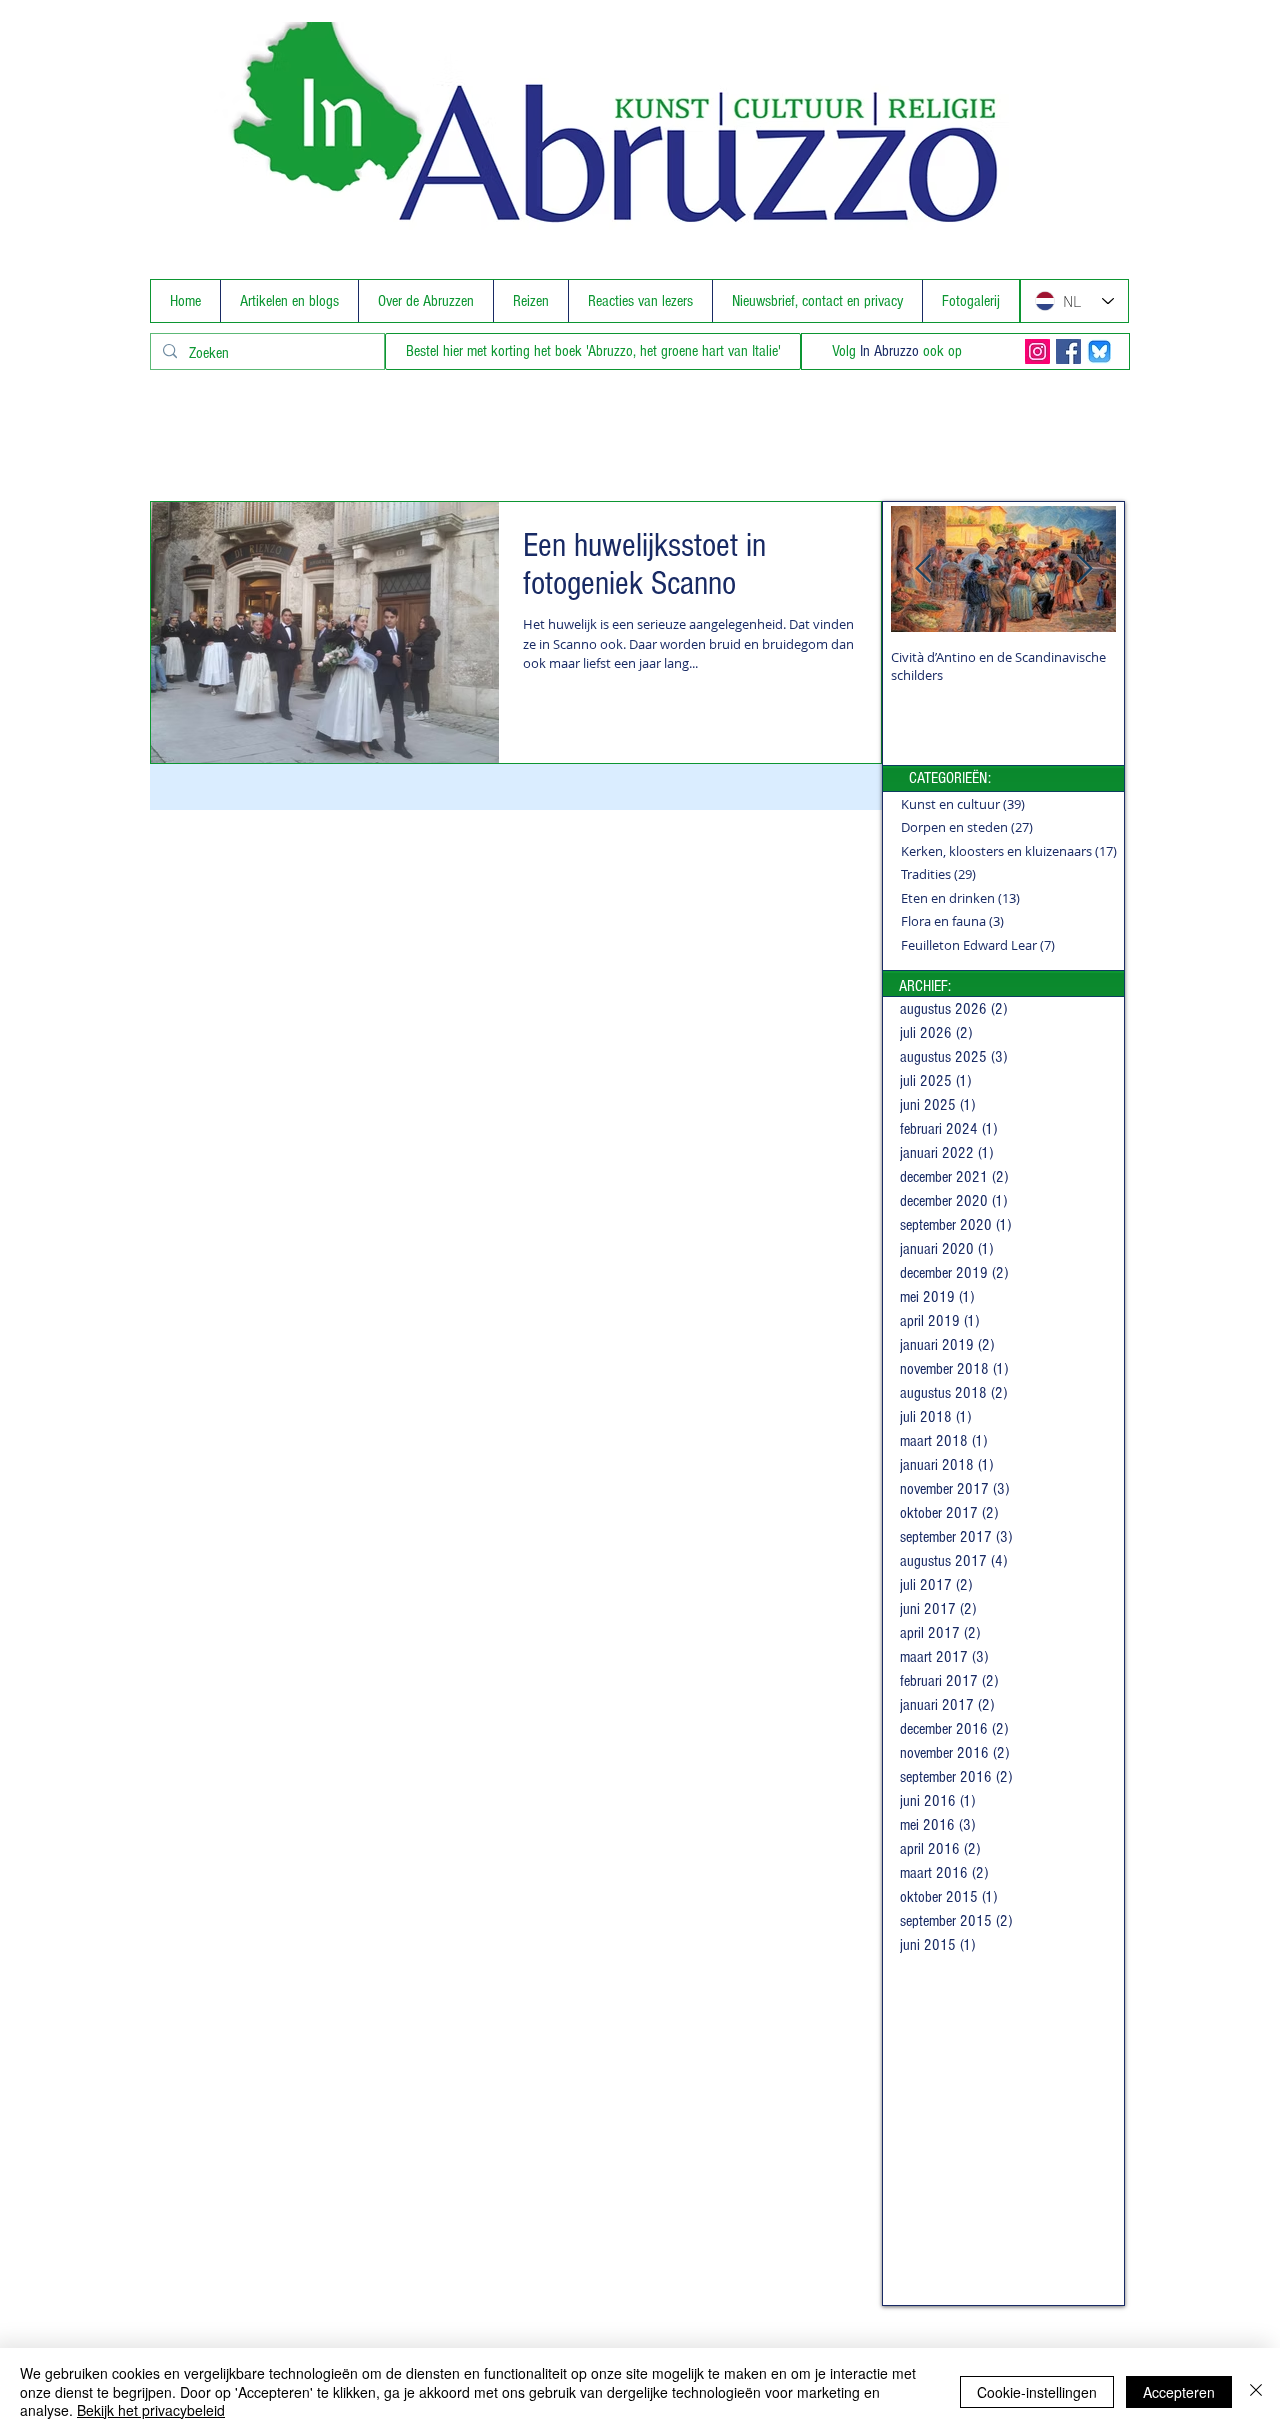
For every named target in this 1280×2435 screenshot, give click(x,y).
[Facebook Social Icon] (1068, 351)
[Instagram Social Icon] (1037, 351)
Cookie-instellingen (1037, 2392)
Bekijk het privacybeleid (151, 2410)
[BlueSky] (1099, 351)
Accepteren (1179, 2392)
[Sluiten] (1256, 2391)
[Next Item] (1084, 569)
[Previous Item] (923, 569)
